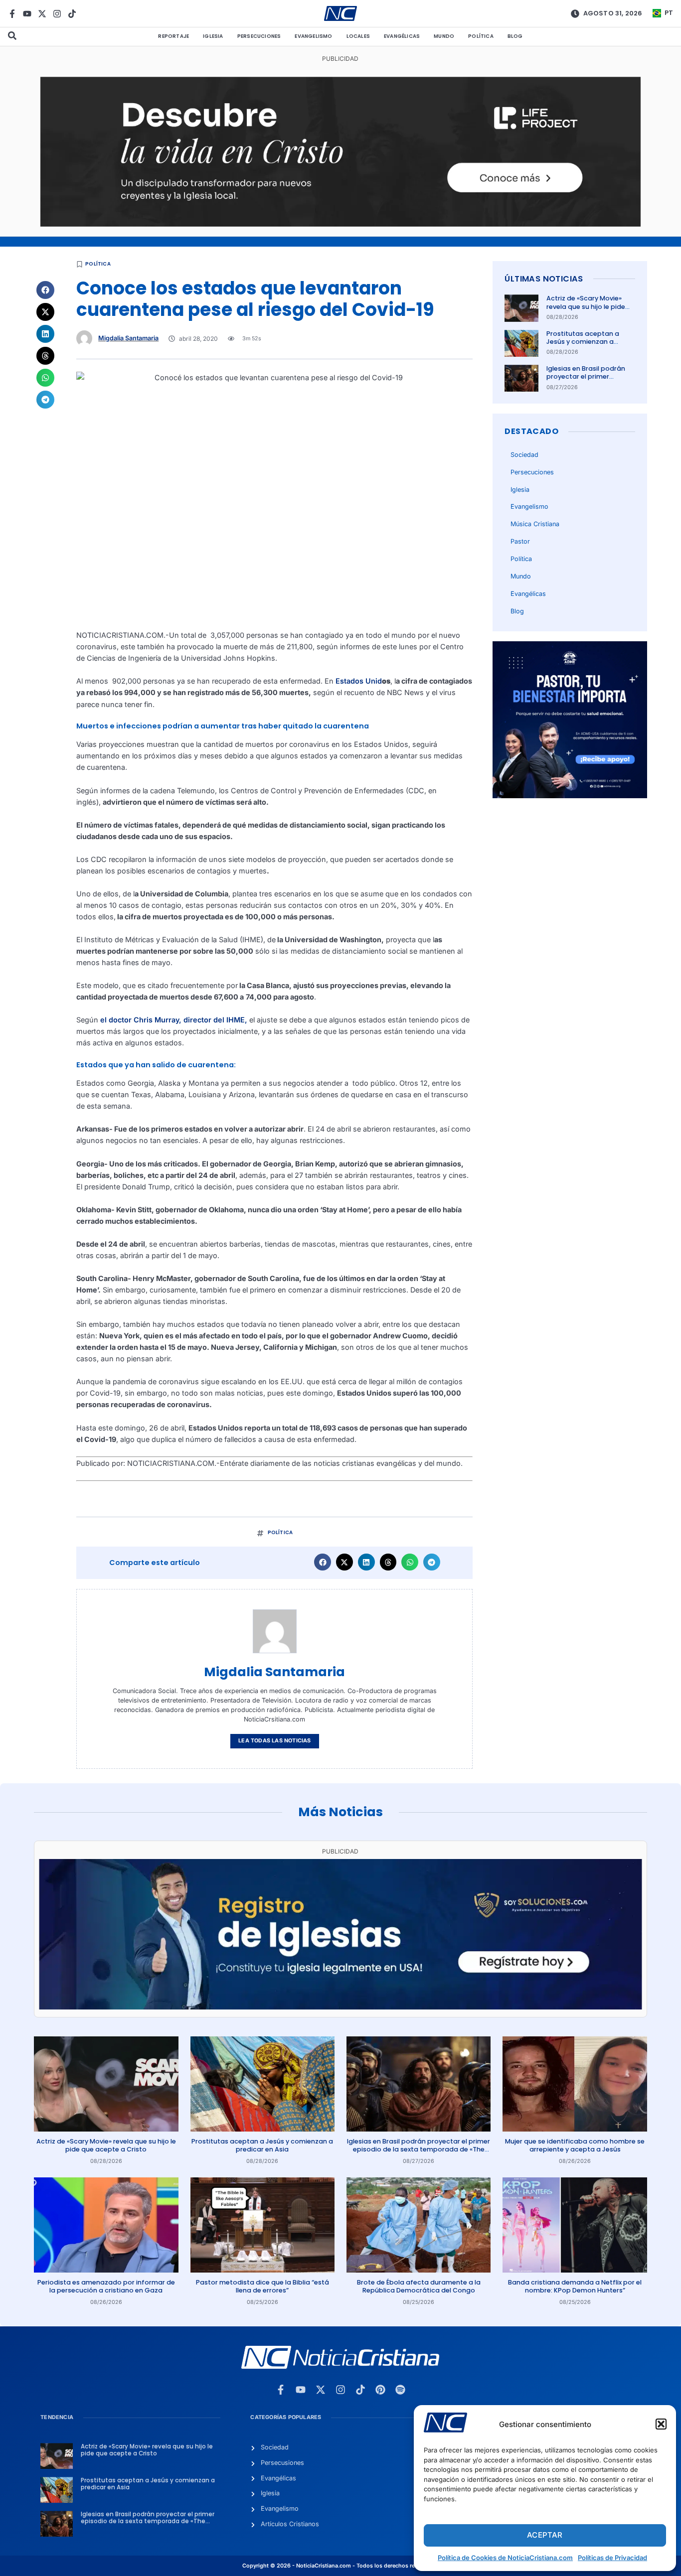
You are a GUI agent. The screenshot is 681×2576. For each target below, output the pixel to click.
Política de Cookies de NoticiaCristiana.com (505, 2558)
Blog (515, 36)
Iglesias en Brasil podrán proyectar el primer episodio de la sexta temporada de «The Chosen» (419, 2149)
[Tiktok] (72, 14)
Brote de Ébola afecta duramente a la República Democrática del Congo (419, 2286)
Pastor (520, 541)
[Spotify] (400, 2390)
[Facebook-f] (12, 14)
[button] (661, 2424)
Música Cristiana (535, 524)
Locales (358, 36)
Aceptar (545, 2535)
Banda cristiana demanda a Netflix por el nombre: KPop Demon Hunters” (575, 2286)
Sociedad (524, 455)
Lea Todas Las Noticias (274, 1741)
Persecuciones (259, 36)
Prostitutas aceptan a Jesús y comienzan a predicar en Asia (583, 342)
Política (481, 36)
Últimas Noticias (544, 279)
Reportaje (173, 36)
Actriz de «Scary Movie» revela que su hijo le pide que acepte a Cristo (586, 306)
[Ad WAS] (340, 2007)
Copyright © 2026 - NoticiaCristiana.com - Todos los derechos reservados (340, 2566)
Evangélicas (402, 36)
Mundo (444, 36)
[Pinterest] (380, 2390)
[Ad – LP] (340, 224)
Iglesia (213, 36)
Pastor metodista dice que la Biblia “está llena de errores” (262, 2286)
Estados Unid (359, 681)
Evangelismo (313, 36)
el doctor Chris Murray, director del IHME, (174, 1020)
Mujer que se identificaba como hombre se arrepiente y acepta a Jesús (575, 2145)
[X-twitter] (42, 14)
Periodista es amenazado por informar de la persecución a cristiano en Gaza (106, 2286)
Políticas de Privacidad (612, 2558)
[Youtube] (27, 14)
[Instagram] (57, 14)
